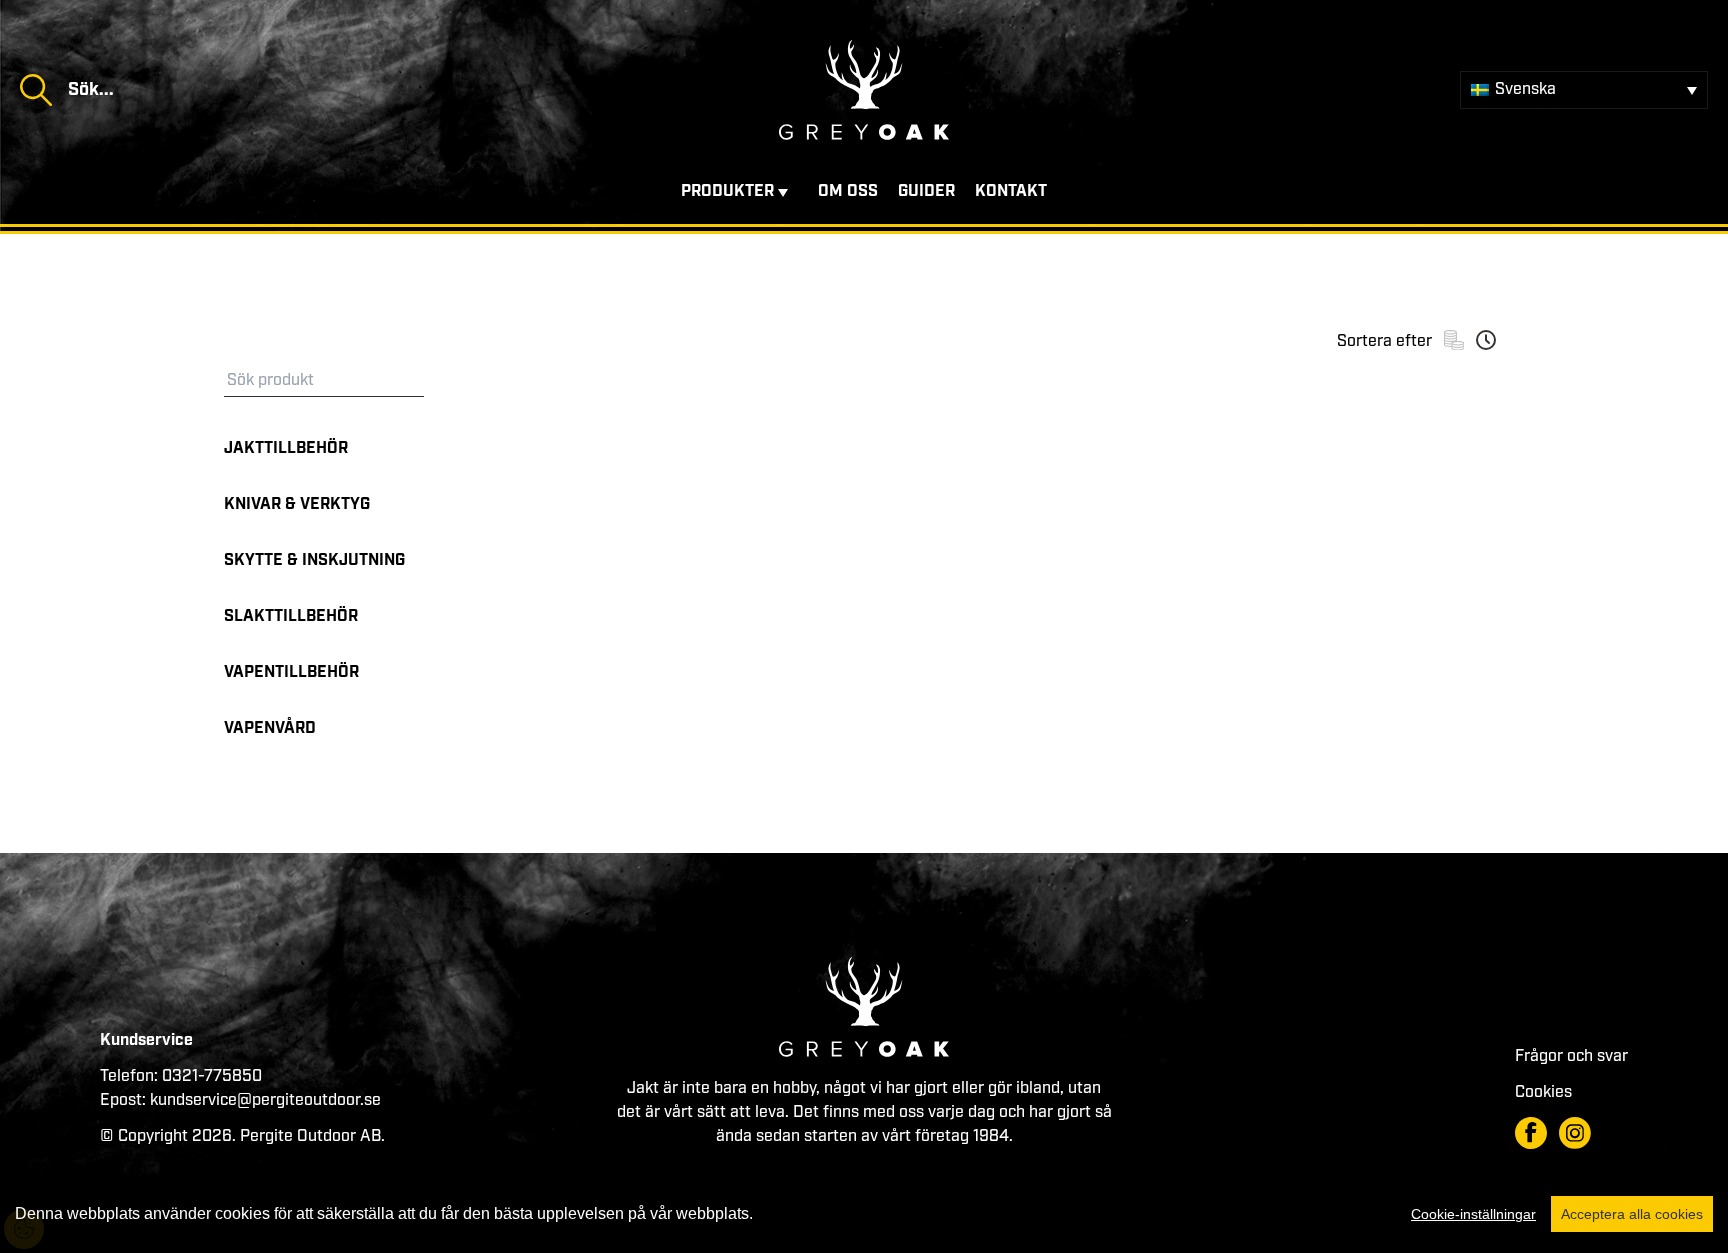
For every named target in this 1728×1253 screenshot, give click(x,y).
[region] (864, 1214)
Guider (926, 191)
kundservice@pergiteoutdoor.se (265, 1100)
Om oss (848, 191)
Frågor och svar (1571, 1056)
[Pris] (1454, 340)
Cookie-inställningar (1473, 1214)
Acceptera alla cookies (1632, 1214)
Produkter (727, 191)
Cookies (1543, 1092)
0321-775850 (212, 1076)
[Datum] (1486, 340)
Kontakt (1011, 191)
